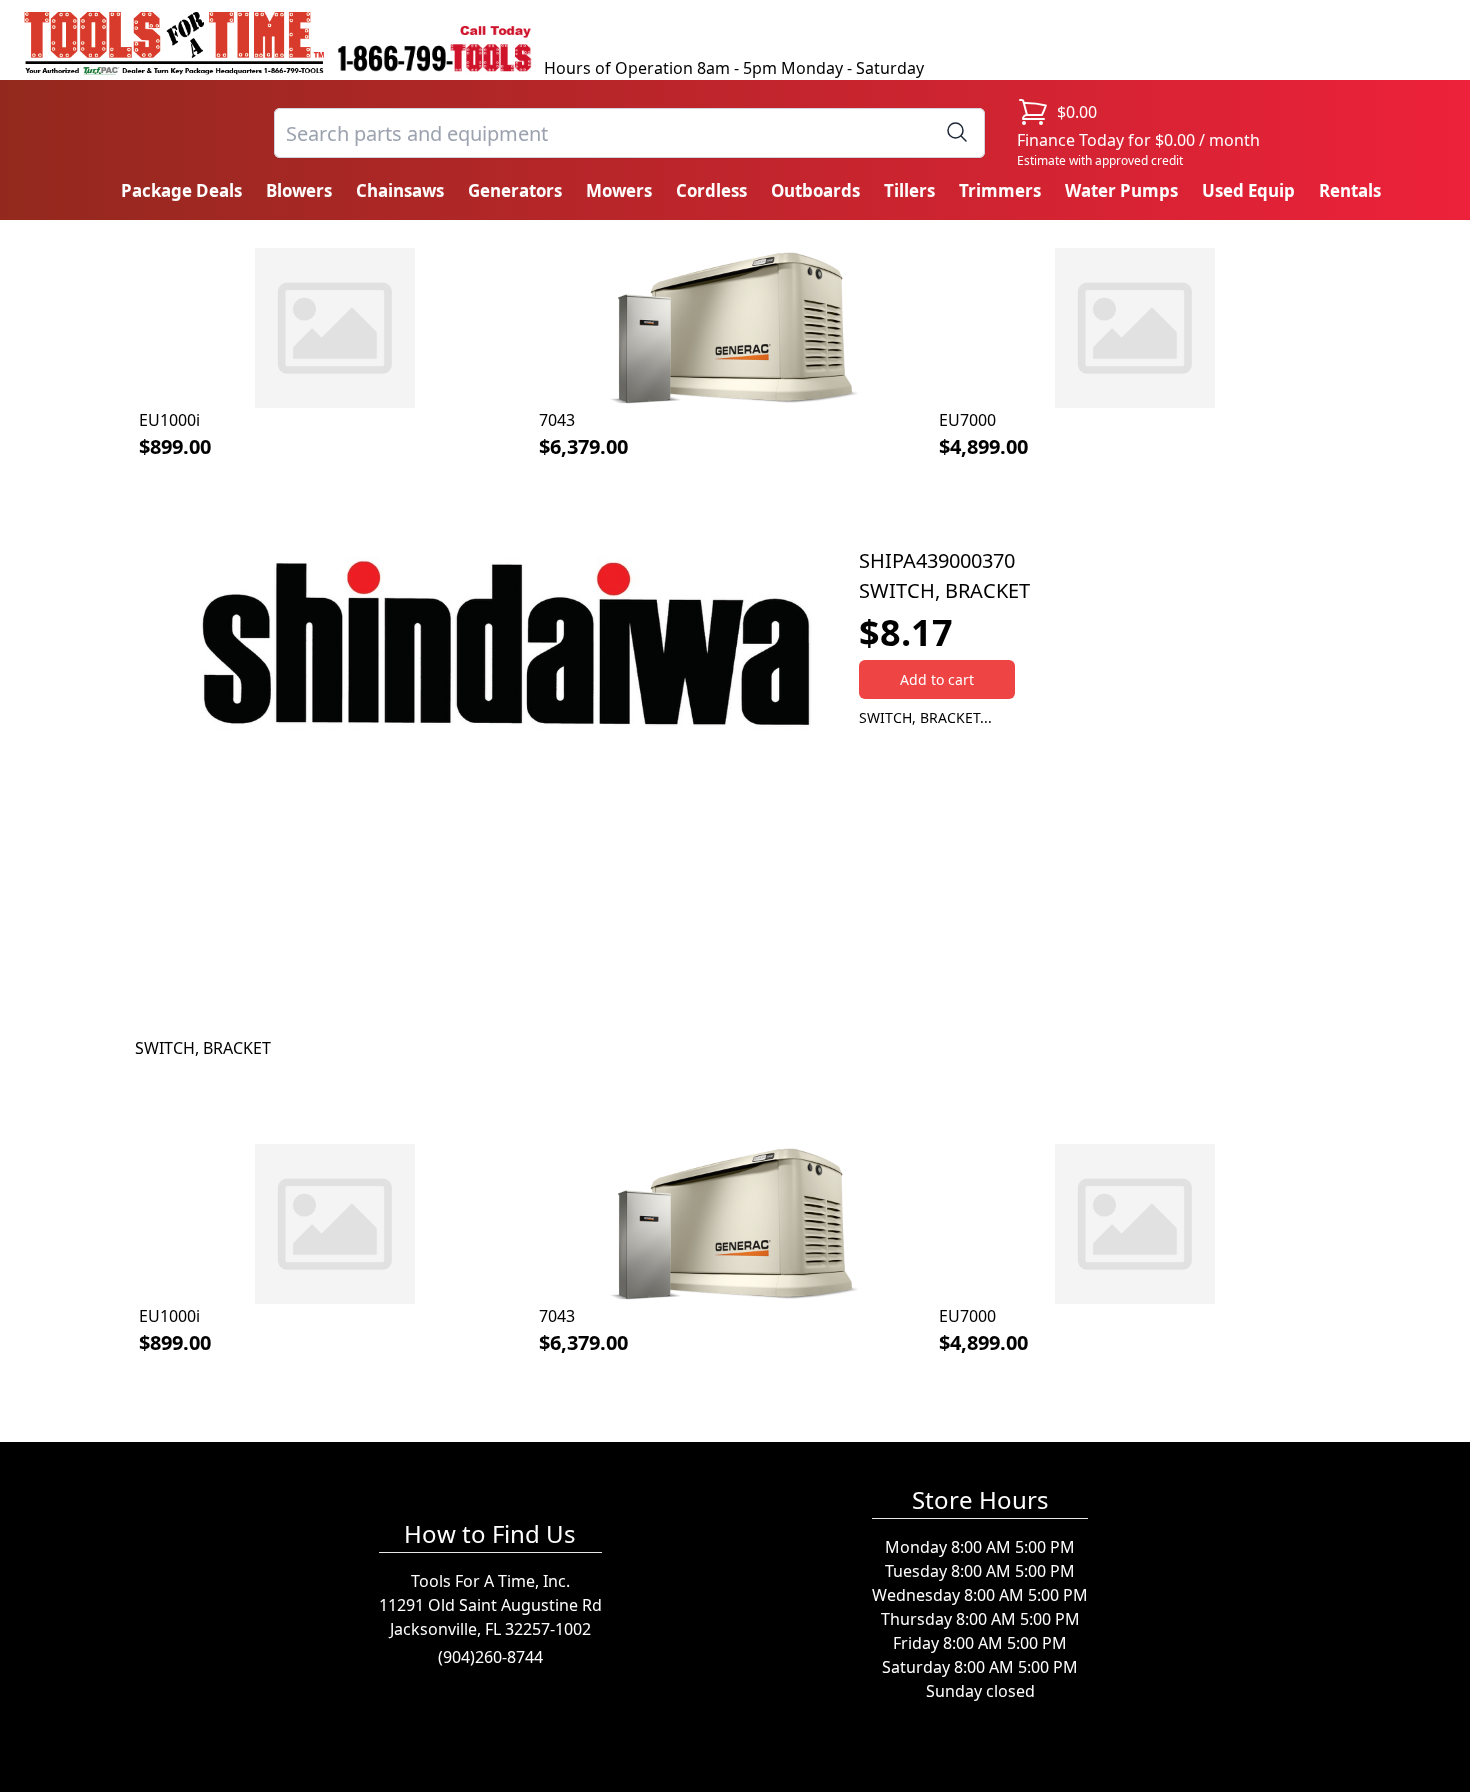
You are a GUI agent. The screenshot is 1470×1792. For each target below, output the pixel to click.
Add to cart (937, 679)
